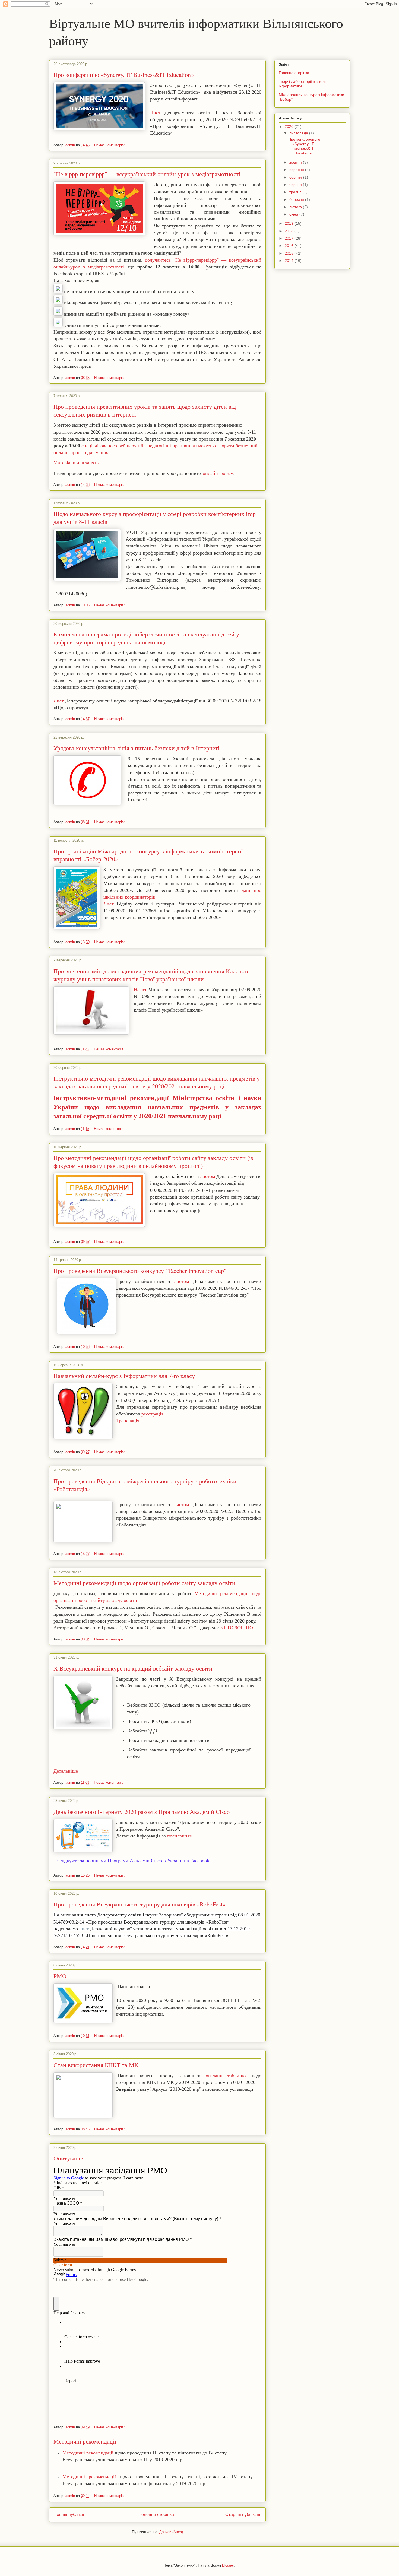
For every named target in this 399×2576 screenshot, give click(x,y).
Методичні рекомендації (85, 2441)
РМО (60, 1976)
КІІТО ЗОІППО (237, 1628)
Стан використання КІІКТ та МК (96, 2065)
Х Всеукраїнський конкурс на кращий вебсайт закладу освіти (133, 1668)
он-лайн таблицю (223, 2076)
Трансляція (128, 1421)
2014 (290, 261)
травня (296, 192)
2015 (290, 253)
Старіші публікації (243, 2515)
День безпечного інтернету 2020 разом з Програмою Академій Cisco (142, 1812)
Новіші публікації (71, 2515)
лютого (296, 207)
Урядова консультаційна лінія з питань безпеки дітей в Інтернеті (137, 748)
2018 (290, 231)
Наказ (140, 990)
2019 (290, 223)
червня (296, 185)
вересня (297, 170)
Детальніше (66, 1771)
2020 (290, 126)
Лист (155, 113)
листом (208, 1176)
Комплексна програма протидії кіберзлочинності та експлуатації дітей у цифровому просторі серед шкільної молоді (146, 638)
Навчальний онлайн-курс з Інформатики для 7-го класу (124, 1376)
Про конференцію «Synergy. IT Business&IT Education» (124, 75)
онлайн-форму (218, 473)
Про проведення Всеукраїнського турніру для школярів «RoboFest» (140, 1904)
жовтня (296, 162)
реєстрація (152, 1414)
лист (84, 1929)
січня (294, 214)
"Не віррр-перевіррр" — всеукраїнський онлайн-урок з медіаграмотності (147, 174)
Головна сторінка (157, 2515)
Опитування (69, 2158)
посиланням (180, 1836)
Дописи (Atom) (171, 2532)
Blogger (228, 2565)
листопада (299, 133)
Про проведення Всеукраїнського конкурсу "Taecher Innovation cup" (140, 1271)
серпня (296, 177)
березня (297, 199)
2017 (290, 238)
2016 (290, 246)
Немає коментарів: (110, 145)
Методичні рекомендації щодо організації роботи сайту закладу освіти (144, 1583)
